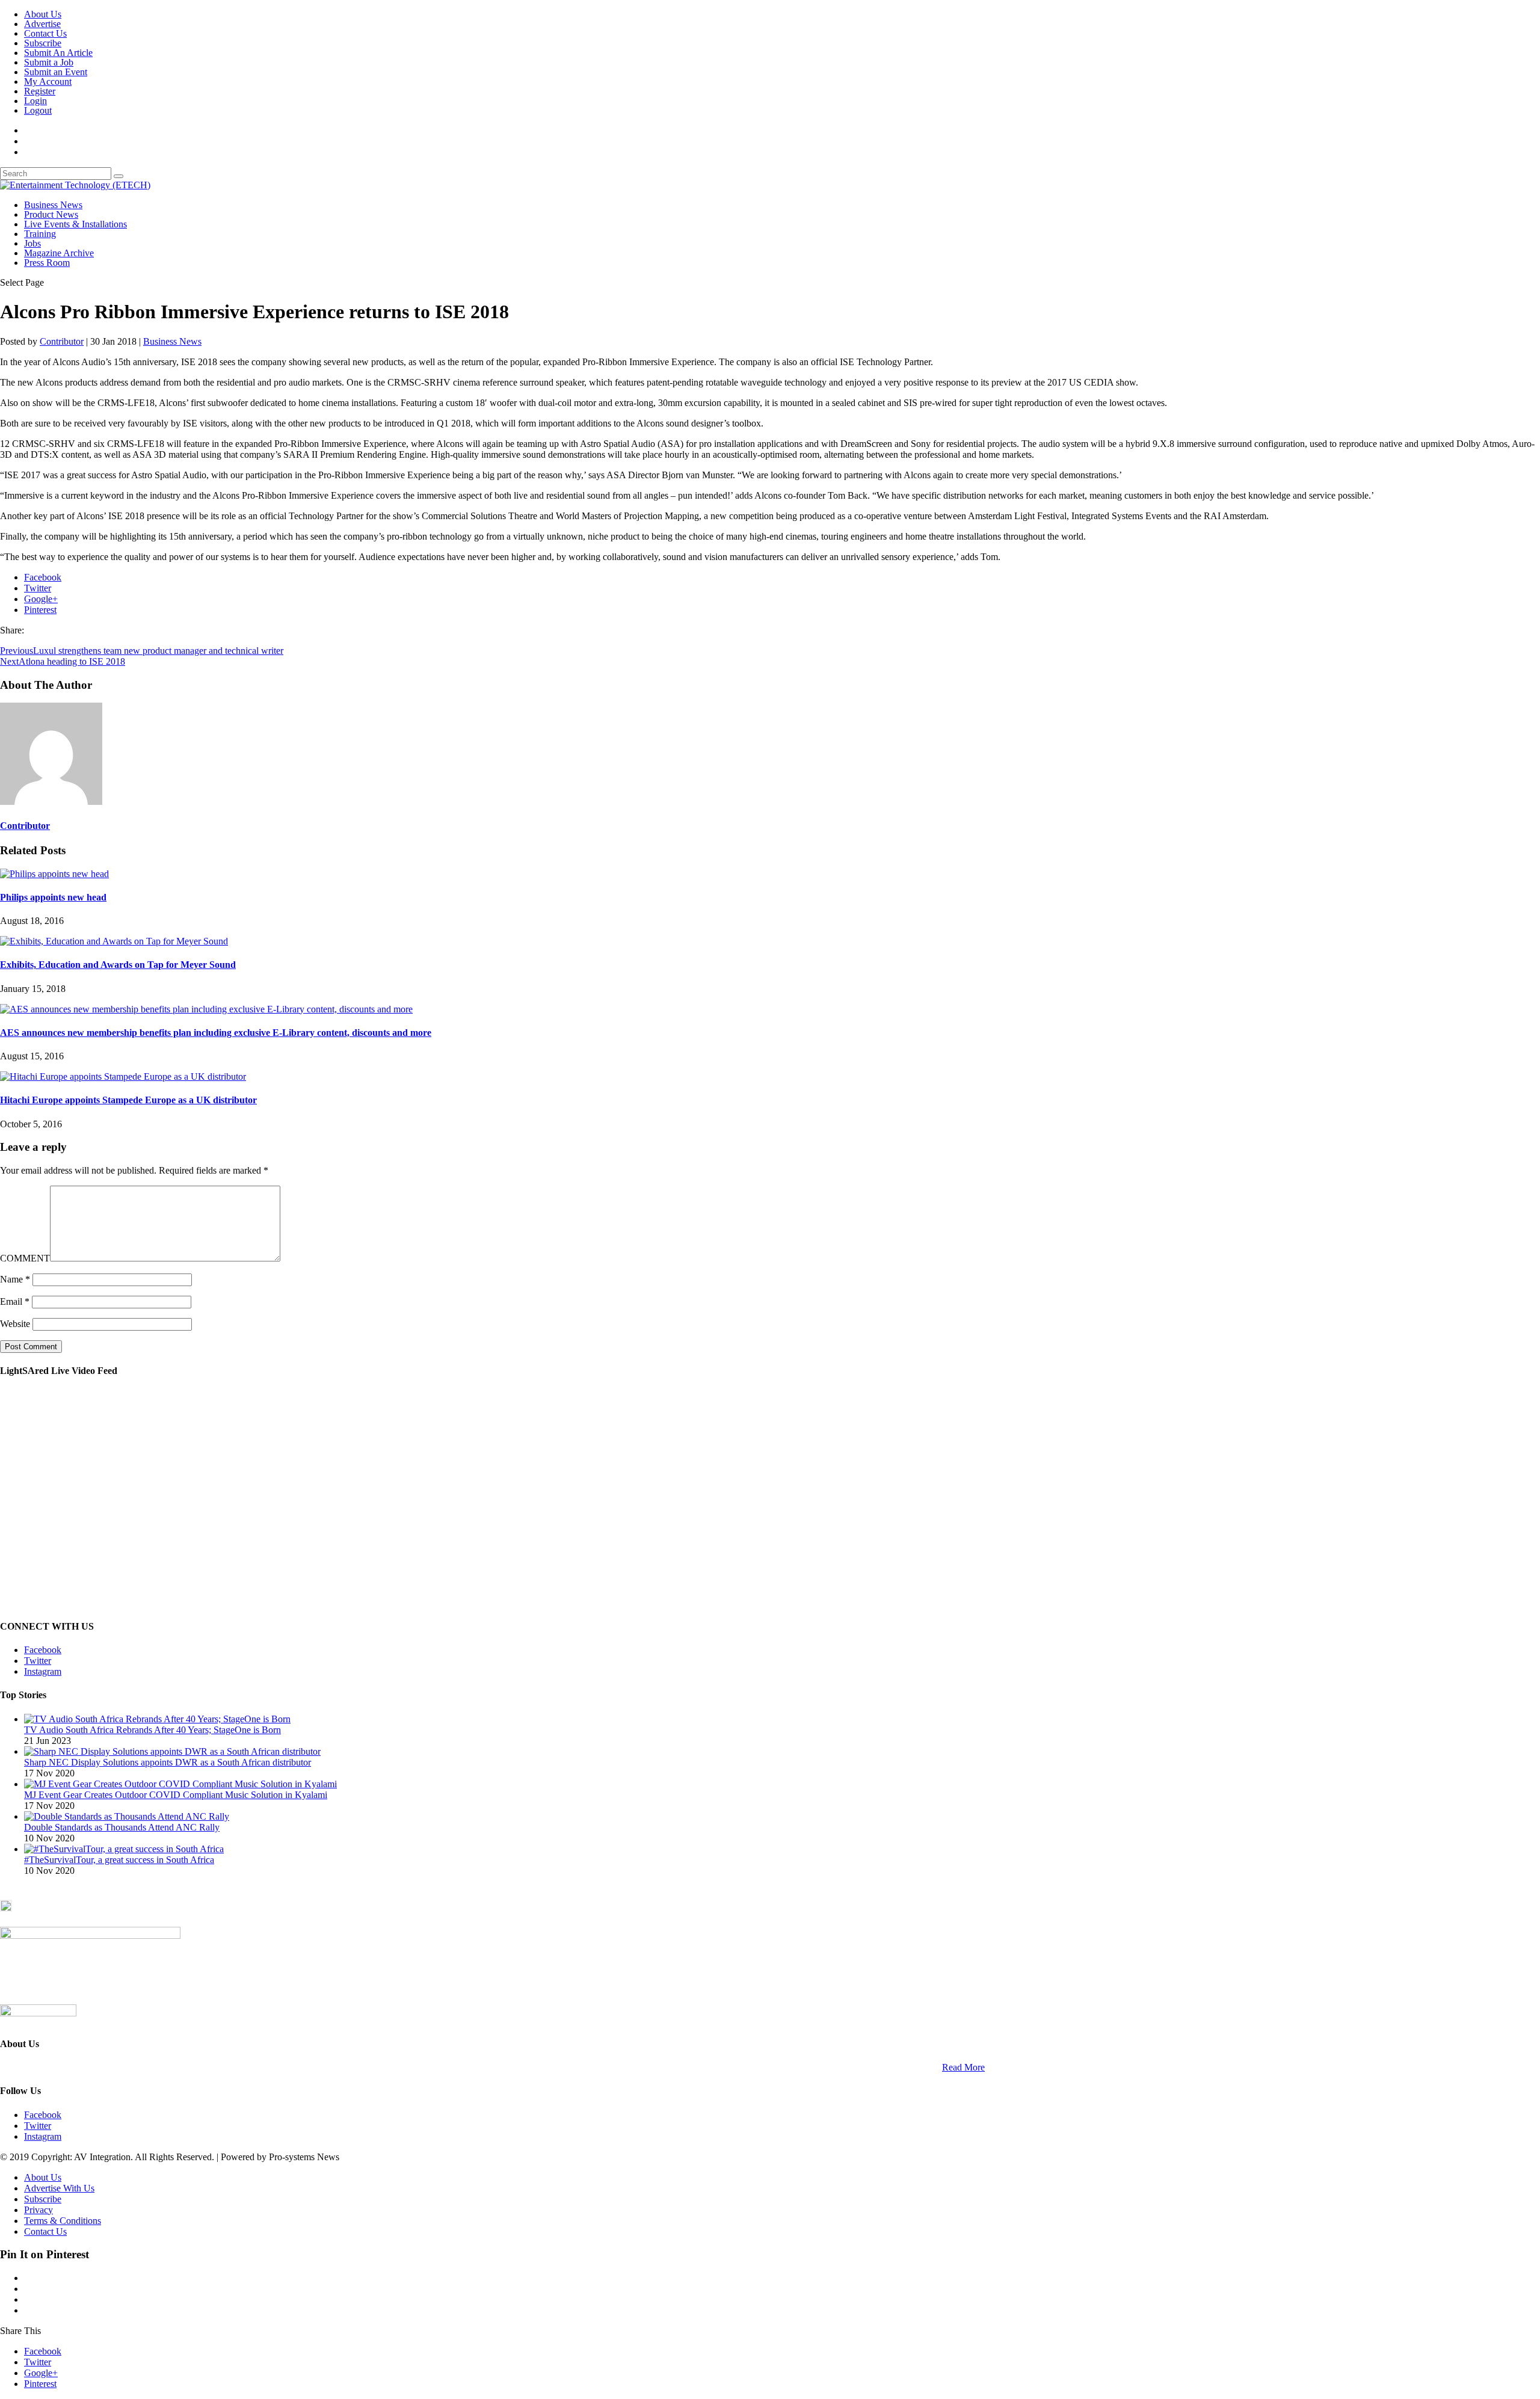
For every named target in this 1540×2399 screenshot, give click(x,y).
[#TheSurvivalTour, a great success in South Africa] (124, 1849)
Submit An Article (58, 53)
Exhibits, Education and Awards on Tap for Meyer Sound (118, 965)
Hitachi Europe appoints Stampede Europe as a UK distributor (128, 1100)
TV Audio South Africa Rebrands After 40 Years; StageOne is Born (152, 1730)
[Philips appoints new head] (54, 874)
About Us (43, 14)
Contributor (62, 341)
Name (15, 1279)
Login (35, 101)
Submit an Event (56, 72)
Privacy (38, 2210)
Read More (963, 2067)
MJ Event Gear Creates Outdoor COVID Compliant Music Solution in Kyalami (176, 1795)
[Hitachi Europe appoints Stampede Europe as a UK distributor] (123, 1076)
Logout (38, 110)
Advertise (42, 24)
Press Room (47, 263)
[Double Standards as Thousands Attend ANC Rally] (127, 1816)
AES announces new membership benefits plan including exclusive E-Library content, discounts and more (216, 1033)
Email (15, 1301)
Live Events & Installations (75, 224)
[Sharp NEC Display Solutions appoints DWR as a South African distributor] (172, 1751)
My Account (48, 82)
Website (15, 1324)
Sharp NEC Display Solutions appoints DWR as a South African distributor (168, 1762)
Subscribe (43, 43)
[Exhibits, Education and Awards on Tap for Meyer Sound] (114, 941)
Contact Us (45, 33)
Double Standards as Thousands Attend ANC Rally (122, 1827)
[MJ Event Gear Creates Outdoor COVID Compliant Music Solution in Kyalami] (180, 1784)
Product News (51, 214)
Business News (53, 205)
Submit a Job (49, 62)
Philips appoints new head (53, 897)
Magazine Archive (59, 253)
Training (40, 234)
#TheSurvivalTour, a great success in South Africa (119, 1860)
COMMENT (25, 1258)
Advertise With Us (59, 2188)
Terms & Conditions (63, 2221)
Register (40, 91)
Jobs (32, 243)
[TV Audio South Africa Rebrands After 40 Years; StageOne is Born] (157, 1719)
